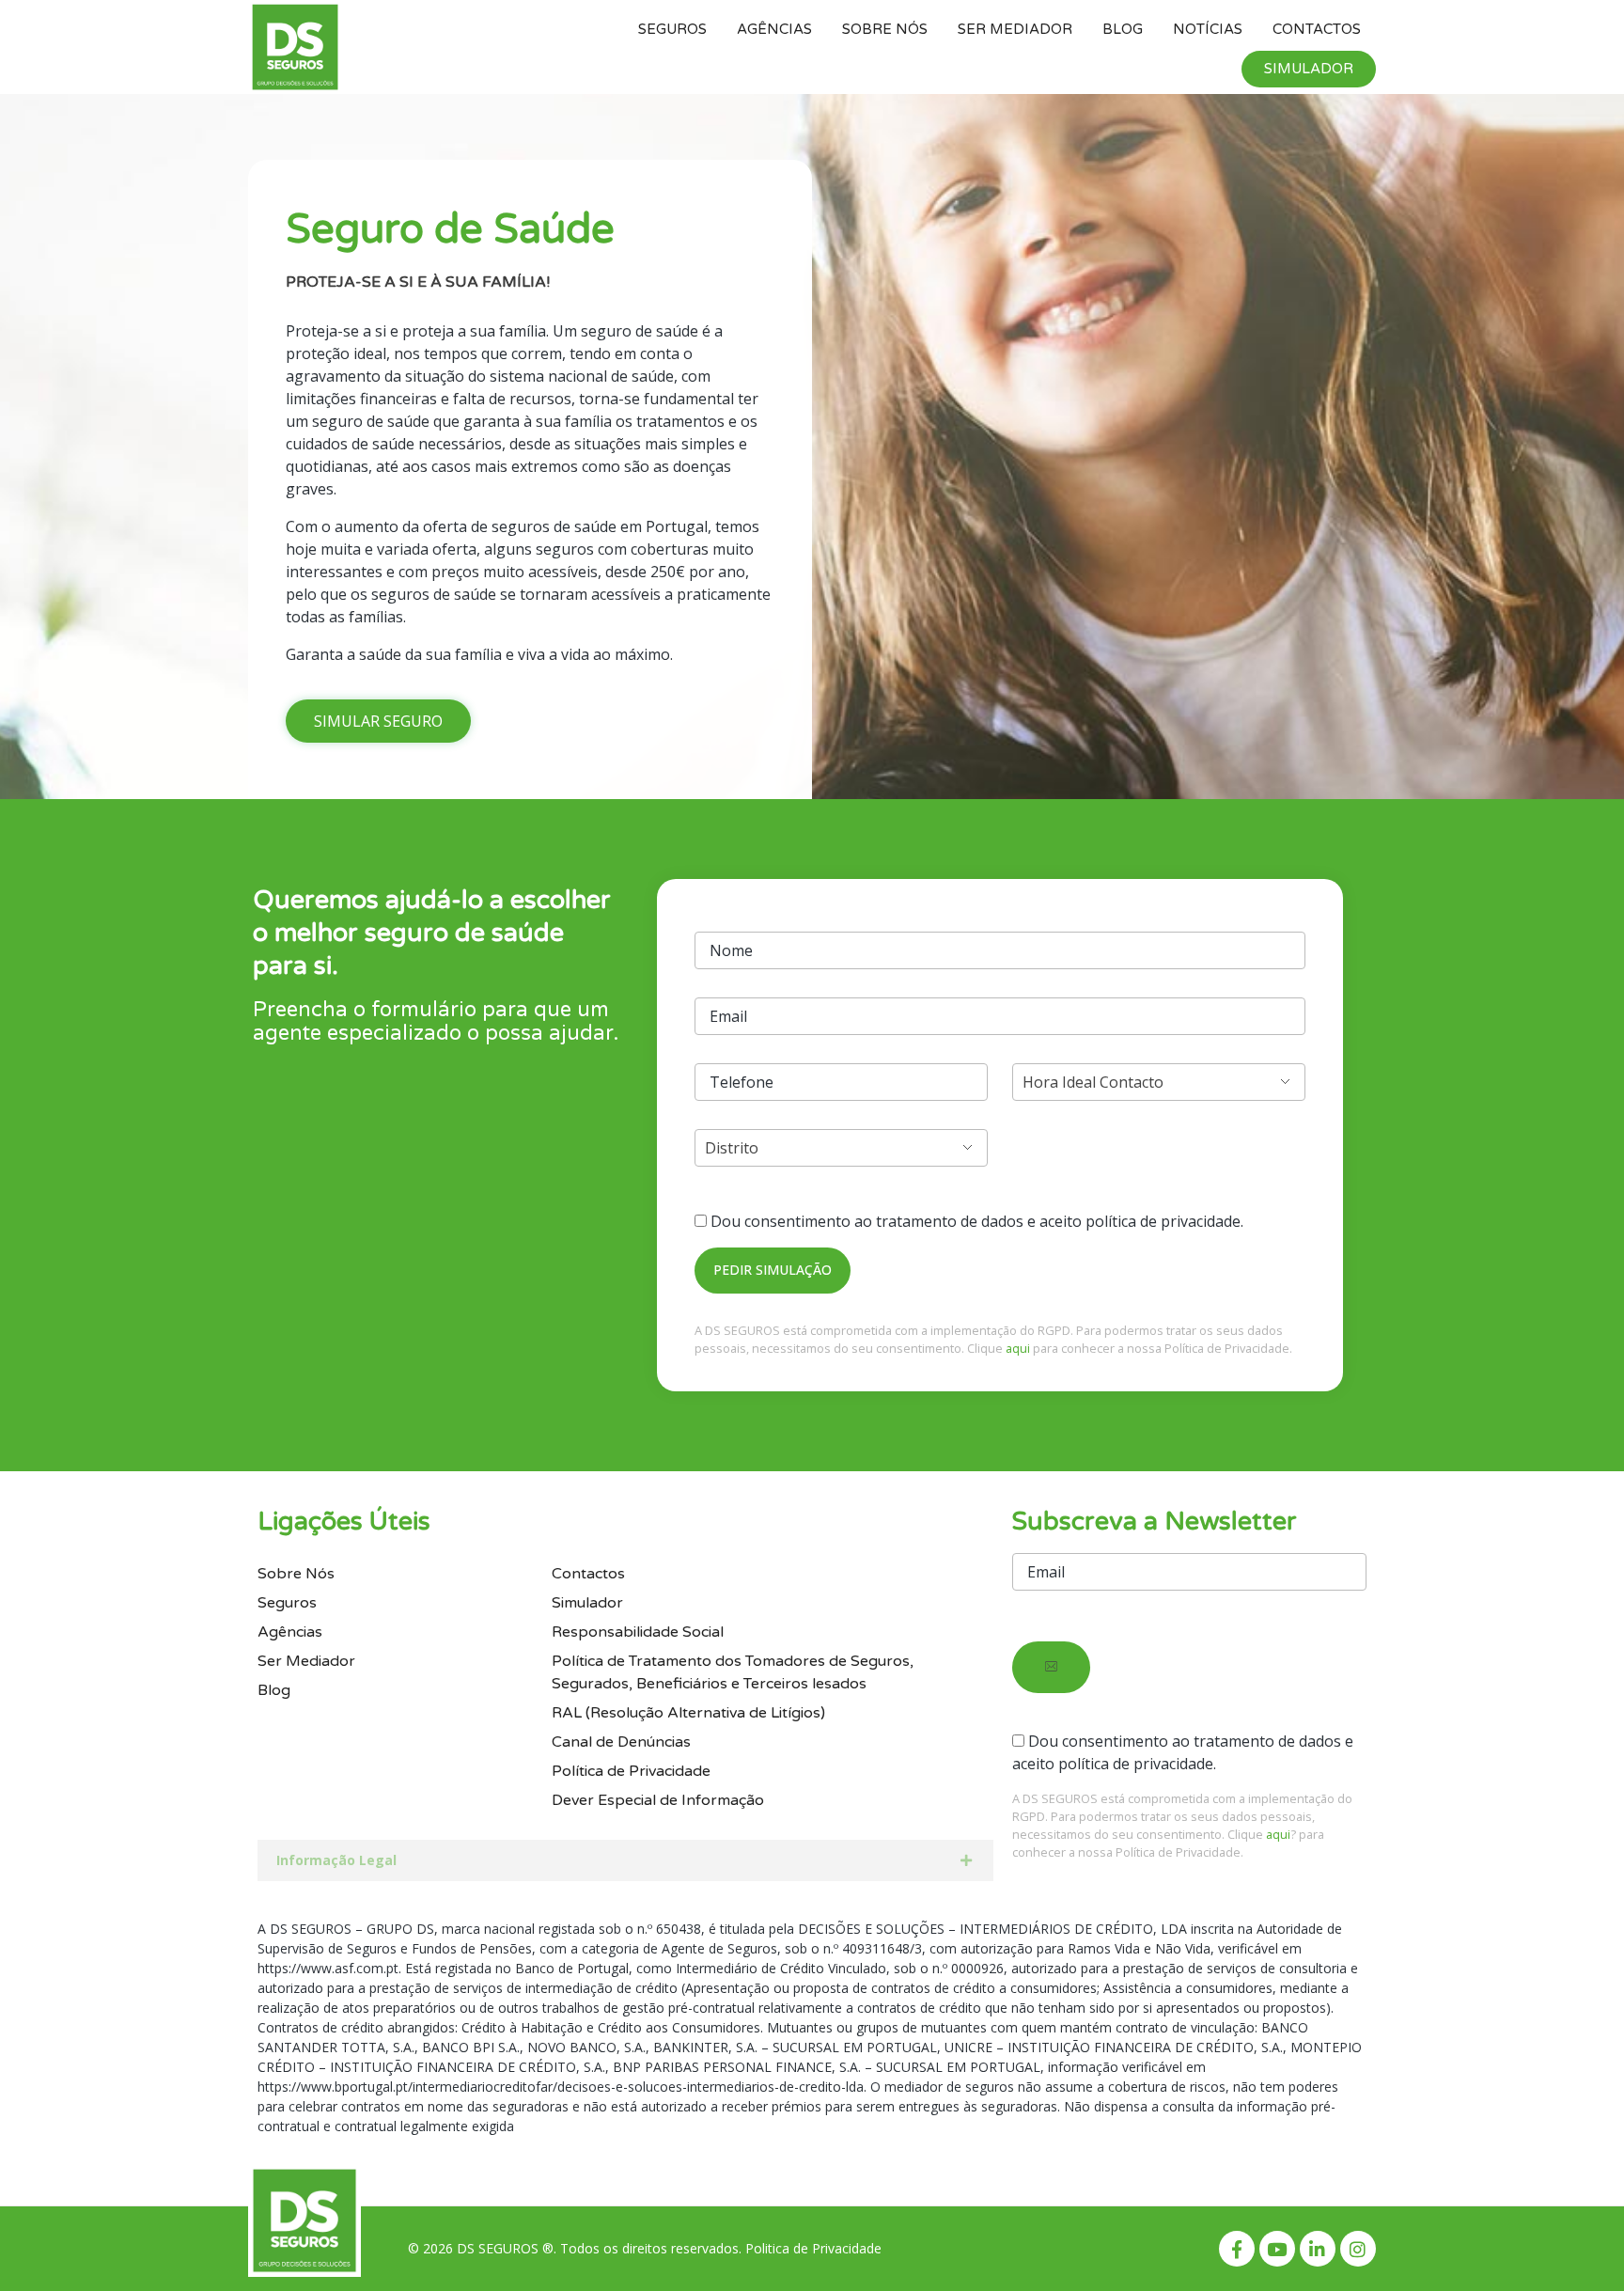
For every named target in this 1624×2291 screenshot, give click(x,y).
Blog (1123, 29)
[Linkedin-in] (1318, 2249)
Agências (774, 29)
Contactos (1317, 29)
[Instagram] (1358, 2249)
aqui (1018, 1348)
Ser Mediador (1015, 29)
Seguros (672, 29)
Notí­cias (1208, 29)
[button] (378, 721)
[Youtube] (1277, 2249)
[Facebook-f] (1237, 2249)
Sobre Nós (885, 29)
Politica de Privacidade (813, 2248)
